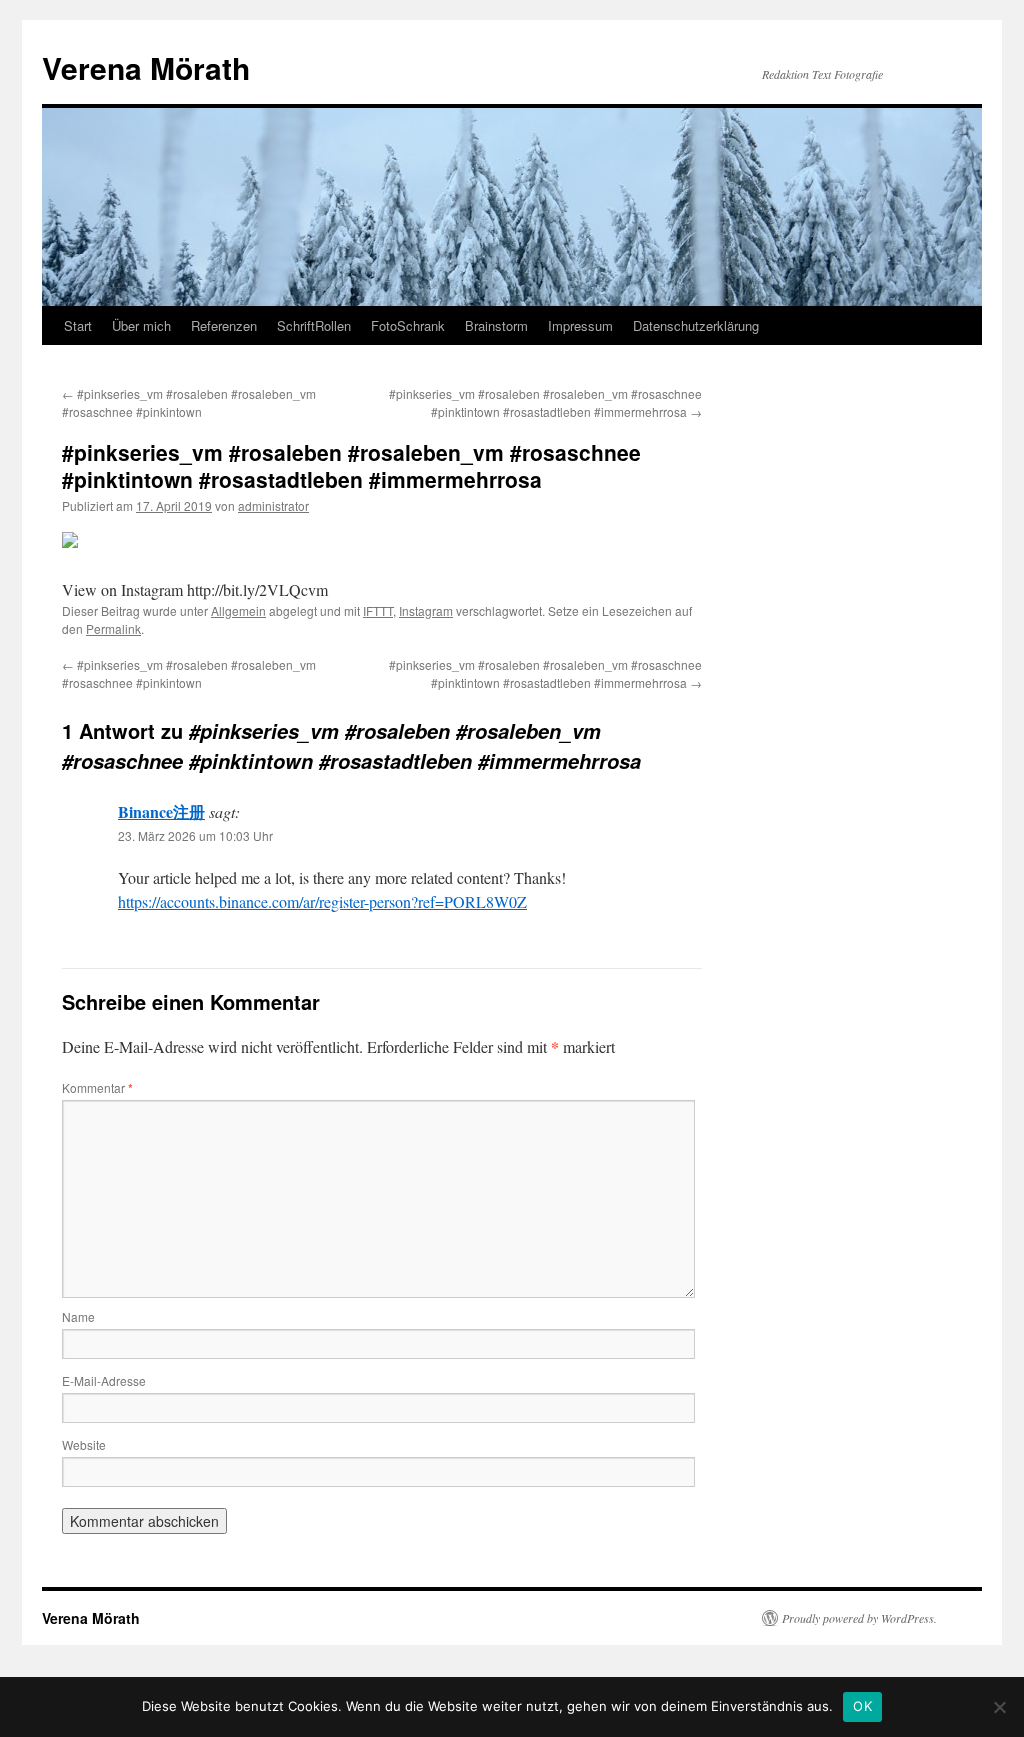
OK (862, 1706)
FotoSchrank (408, 325)
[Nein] (999, 1707)
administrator (273, 505)
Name (78, 1316)
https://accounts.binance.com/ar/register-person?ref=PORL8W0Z (322, 901)
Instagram (426, 610)
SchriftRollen (314, 325)
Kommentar (97, 1087)
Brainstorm (496, 325)
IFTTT (378, 610)
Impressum (580, 325)
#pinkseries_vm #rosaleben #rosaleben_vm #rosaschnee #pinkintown (189, 402)
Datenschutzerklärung (696, 325)
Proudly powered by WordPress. (859, 1618)
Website (84, 1444)
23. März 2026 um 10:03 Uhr (195, 835)
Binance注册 (161, 811)
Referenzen (224, 325)
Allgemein (238, 610)
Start (78, 325)
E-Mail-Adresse (104, 1380)
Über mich (141, 325)
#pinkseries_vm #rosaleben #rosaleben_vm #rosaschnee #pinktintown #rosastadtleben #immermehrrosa (545, 402)
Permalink (113, 628)
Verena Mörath (146, 67)
